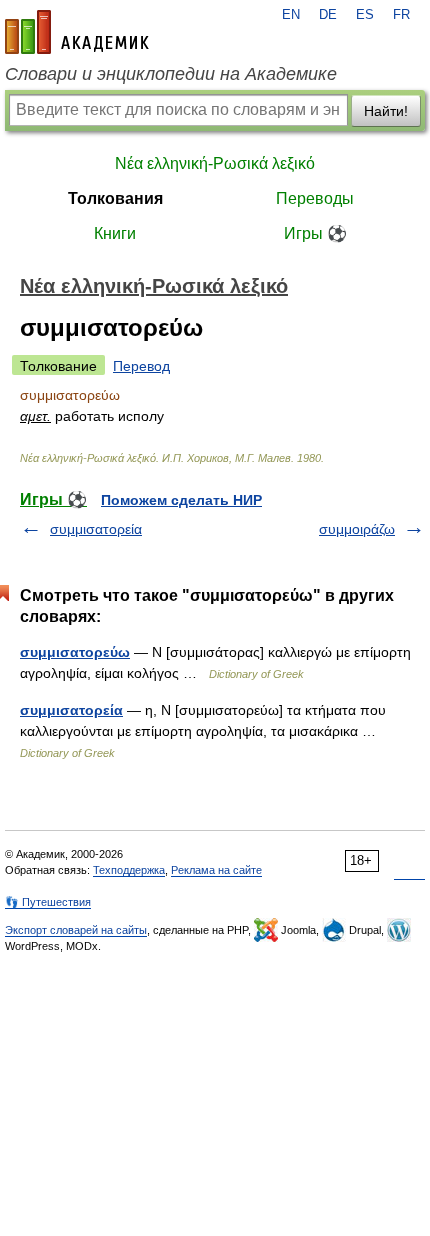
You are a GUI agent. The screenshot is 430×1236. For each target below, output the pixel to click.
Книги (115, 233)
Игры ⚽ (315, 233)
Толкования (115, 198)
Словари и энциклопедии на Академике (171, 74)
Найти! (386, 111)
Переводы (315, 198)
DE (328, 15)
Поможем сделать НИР (181, 500)
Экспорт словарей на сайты (76, 930)
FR (401, 15)
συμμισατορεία (96, 529)
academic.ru (77, 32)
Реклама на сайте (216, 870)
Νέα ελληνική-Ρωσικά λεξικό (215, 163)
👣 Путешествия (48, 902)
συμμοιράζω (357, 529)
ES (365, 15)
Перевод (141, 366)
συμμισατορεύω (75, 652)
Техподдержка (129, 870)
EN (291, 15)
